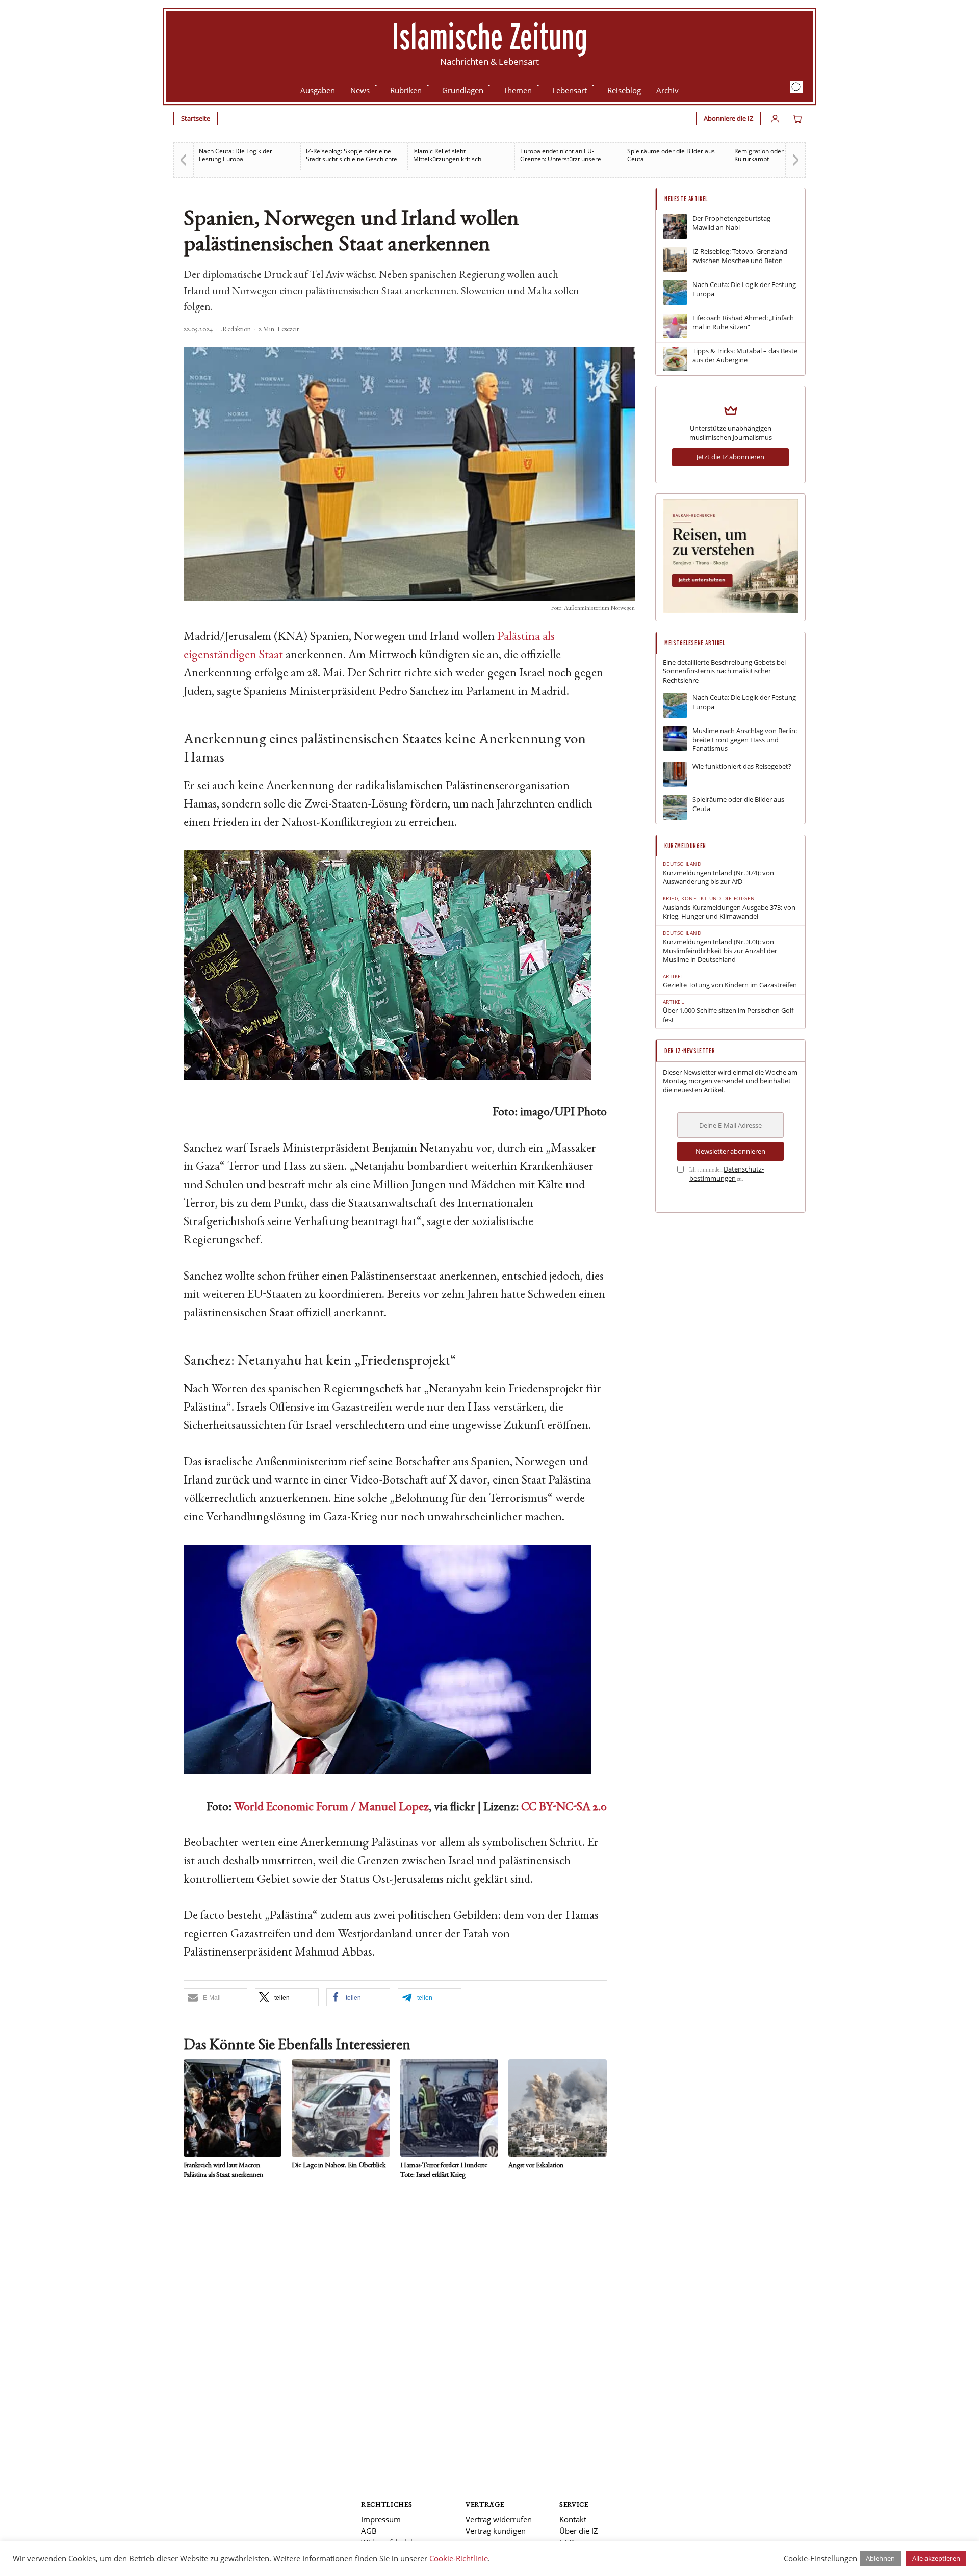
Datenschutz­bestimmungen (727, 1174)
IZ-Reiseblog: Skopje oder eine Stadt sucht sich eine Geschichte (244, 155)
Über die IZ (579, 2531)
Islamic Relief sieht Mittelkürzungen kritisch (340, 155)
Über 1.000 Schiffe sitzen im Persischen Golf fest (728, 1015)
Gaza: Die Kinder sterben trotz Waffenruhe (777, 155)
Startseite (196, 118)
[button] (796, 87)
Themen (518, 90)
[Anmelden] (775, 119)
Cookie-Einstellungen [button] (820, 2558)
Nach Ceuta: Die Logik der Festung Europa (744, 289)
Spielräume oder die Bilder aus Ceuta (564, 155)
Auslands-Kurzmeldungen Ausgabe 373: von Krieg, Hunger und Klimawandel (729, 912)
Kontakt (573, 2519)
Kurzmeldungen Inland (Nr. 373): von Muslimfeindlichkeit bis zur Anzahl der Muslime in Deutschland (720, 951)
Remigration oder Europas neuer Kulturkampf (674, 155)
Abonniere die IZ (728, 118)
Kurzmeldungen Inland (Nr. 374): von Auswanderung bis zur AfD (718, 878)
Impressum (381, 2519)
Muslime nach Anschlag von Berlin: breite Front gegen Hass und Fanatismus (745, 740)
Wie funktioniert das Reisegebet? (742, 766)
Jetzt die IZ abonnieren (730, 457)
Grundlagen (463, 90)
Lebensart (570, 90)
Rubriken (406, 90)
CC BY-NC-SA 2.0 (564, 1808)
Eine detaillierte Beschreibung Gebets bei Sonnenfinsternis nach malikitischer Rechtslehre (724, 671)
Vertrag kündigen (496, 2531)
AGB (369, 2531)
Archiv (667, 90)
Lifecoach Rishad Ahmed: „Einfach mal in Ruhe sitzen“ (743, 322)
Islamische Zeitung (489, 36)
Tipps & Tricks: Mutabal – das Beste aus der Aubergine (745, 356)
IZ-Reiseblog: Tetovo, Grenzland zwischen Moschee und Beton (740, 256)
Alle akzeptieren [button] (936, 2558)
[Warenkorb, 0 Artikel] (797, 119)
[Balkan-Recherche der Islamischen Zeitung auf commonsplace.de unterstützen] (730, 611)
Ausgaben (318, 90)
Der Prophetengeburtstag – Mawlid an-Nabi (734, 223)
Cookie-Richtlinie (459, 2558)
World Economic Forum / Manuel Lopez (331, 1808)
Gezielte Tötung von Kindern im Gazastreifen (730, 985)
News (360, 90)
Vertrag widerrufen (499, 2519)
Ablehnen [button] (880, 2558)
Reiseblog (624, 90)
